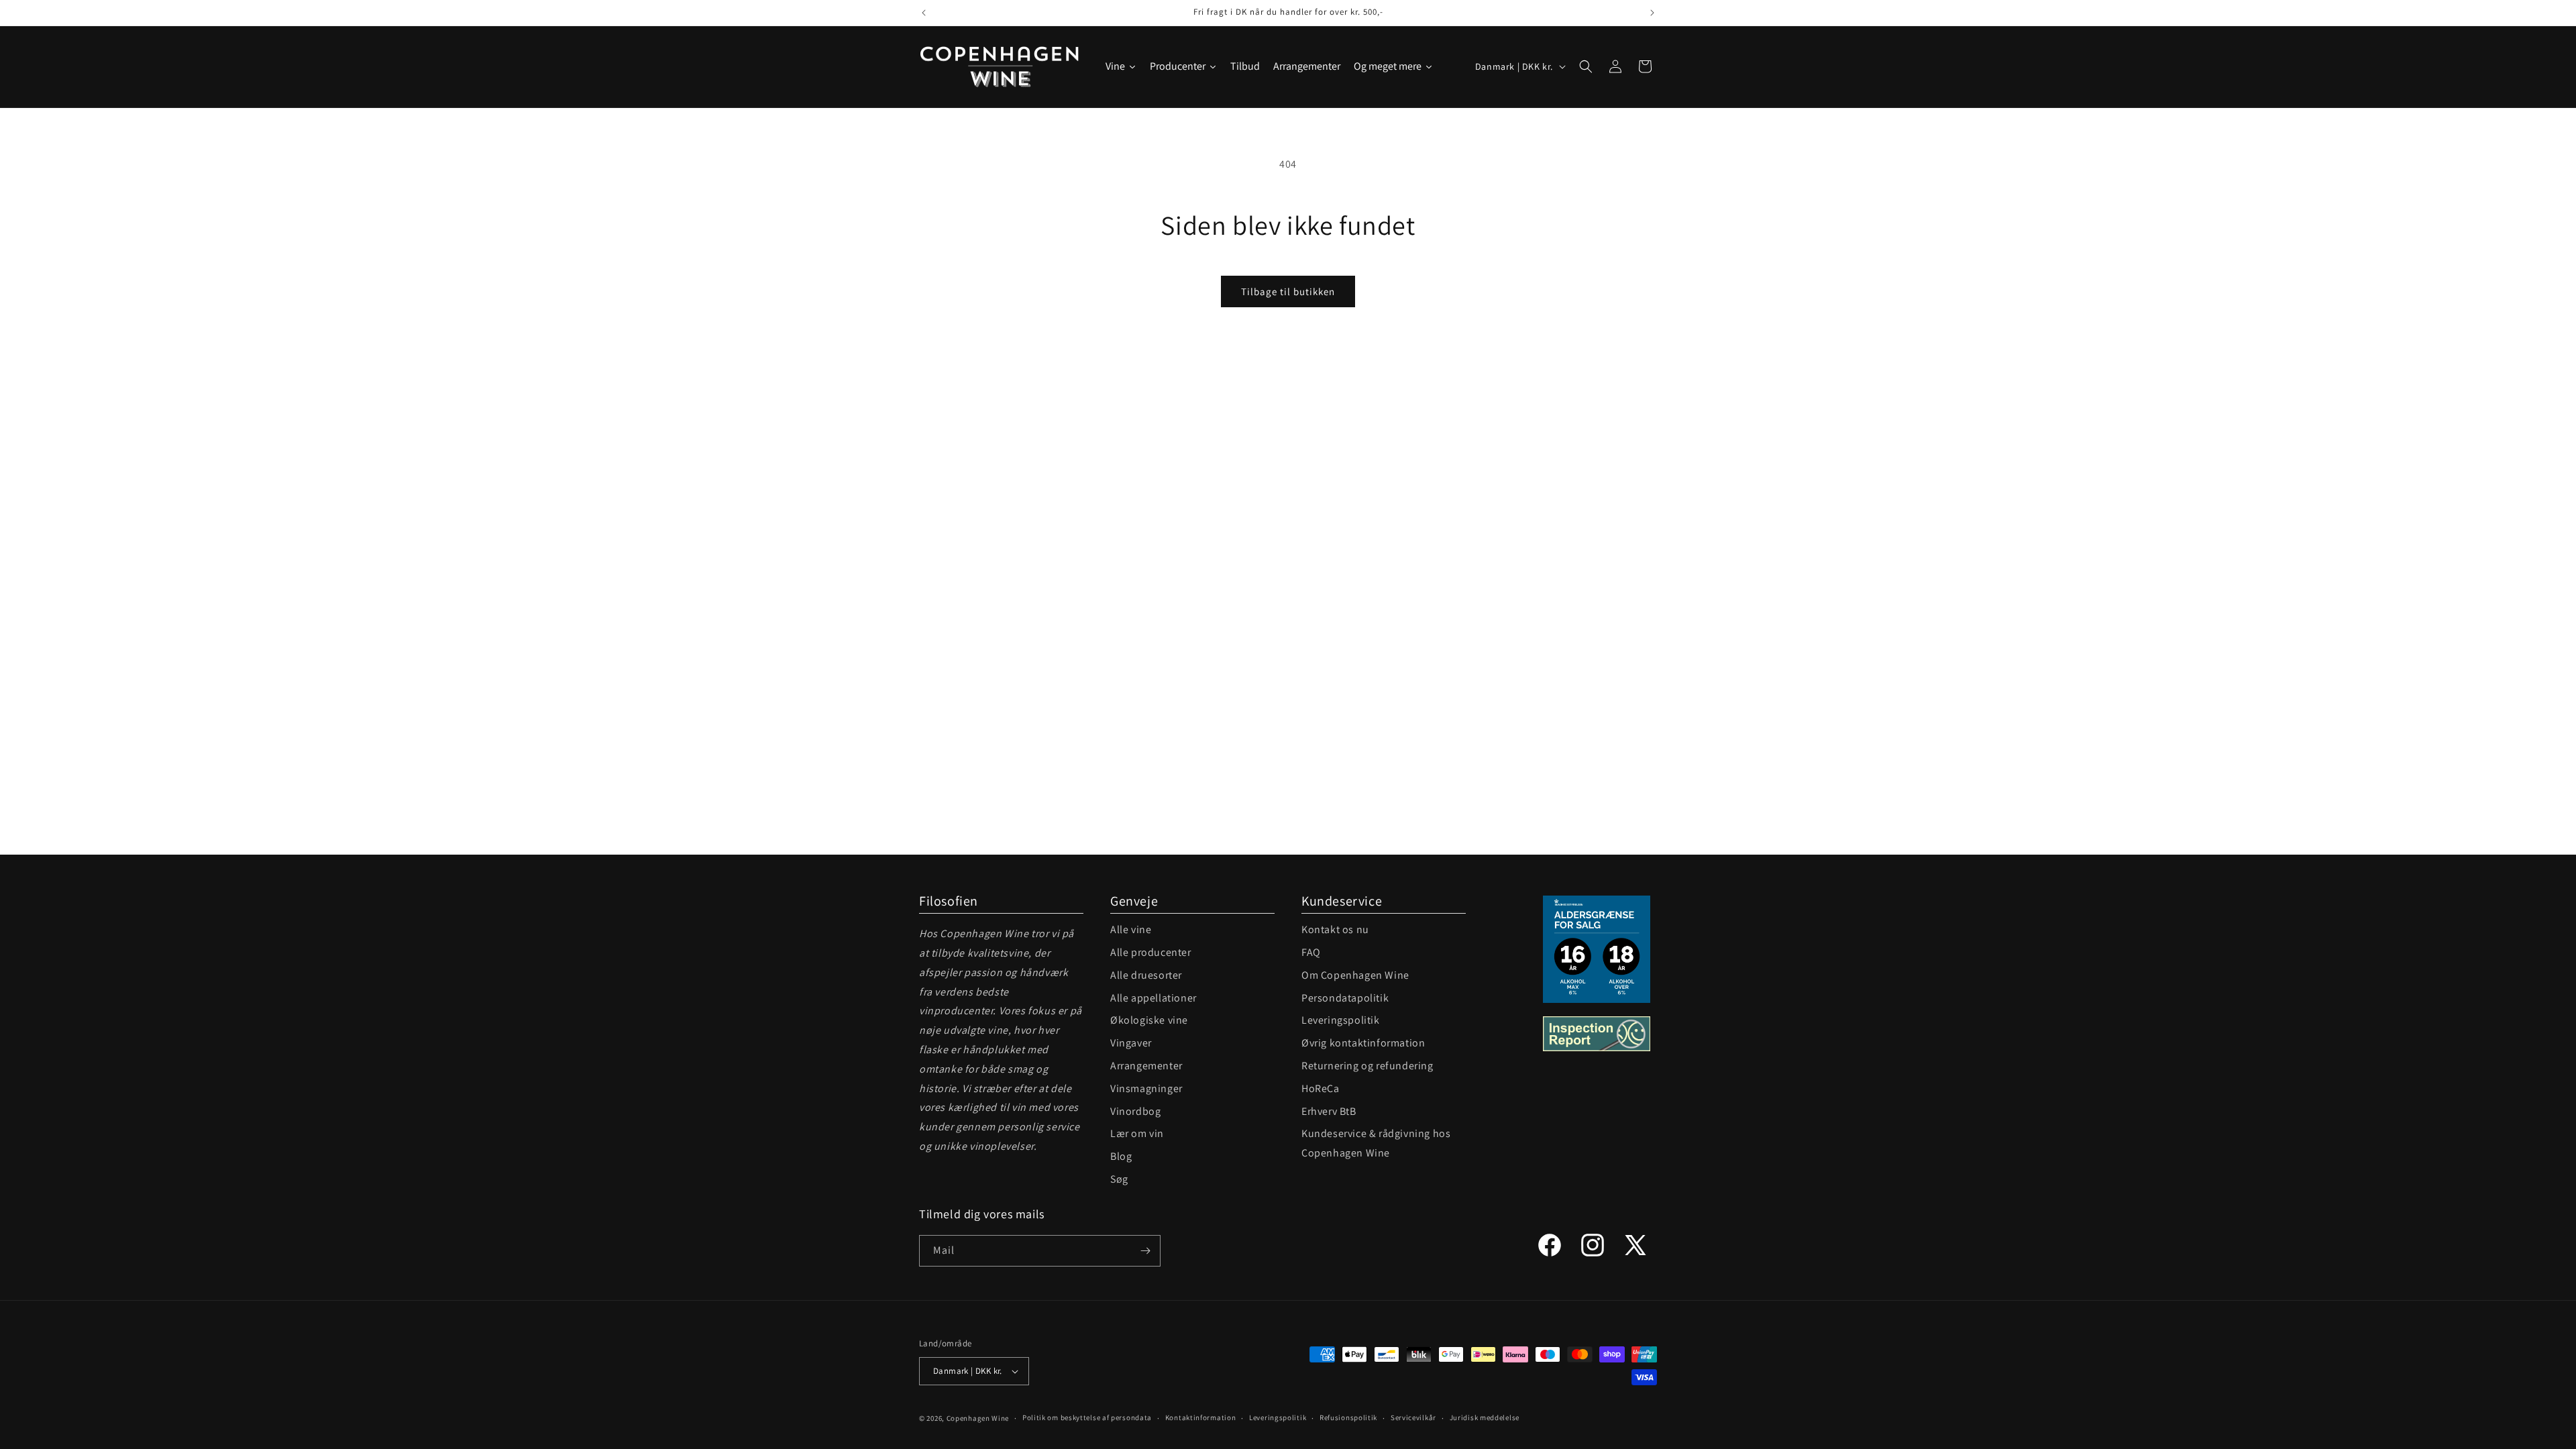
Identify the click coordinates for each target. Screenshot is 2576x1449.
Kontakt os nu (1335, 929)
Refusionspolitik (1348, 1417)
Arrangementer (1146, 1066)
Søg (1119, 1179)
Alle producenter (1151, 952)
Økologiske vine (1149, 1020)
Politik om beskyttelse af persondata (1087, 1417)
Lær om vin (1137, 1133)
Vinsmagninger (1146, 1088)
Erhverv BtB (1329, 1111)
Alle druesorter (1146, 975)
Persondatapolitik (1345, 998)
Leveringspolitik (1341, 1020)
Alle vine (1131, 929)
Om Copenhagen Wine (1355, 975)
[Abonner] (1145, 1251)
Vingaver (1131, 1043)
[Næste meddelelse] (1652, 13)
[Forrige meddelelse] (924, 13)
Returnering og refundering (1367, 1066)
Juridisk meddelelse (1485, 1417)
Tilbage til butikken (1288, 291)
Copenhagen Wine (978, 1418)
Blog (1121, 1156)
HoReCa (1321, 1088)
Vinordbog (1135, 1111)
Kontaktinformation (1201, 1417)
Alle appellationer (1153, 998)
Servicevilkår (1413, 1417)
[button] (1586, 66)
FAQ (1311, 952)
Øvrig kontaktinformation (1363, 1043)
